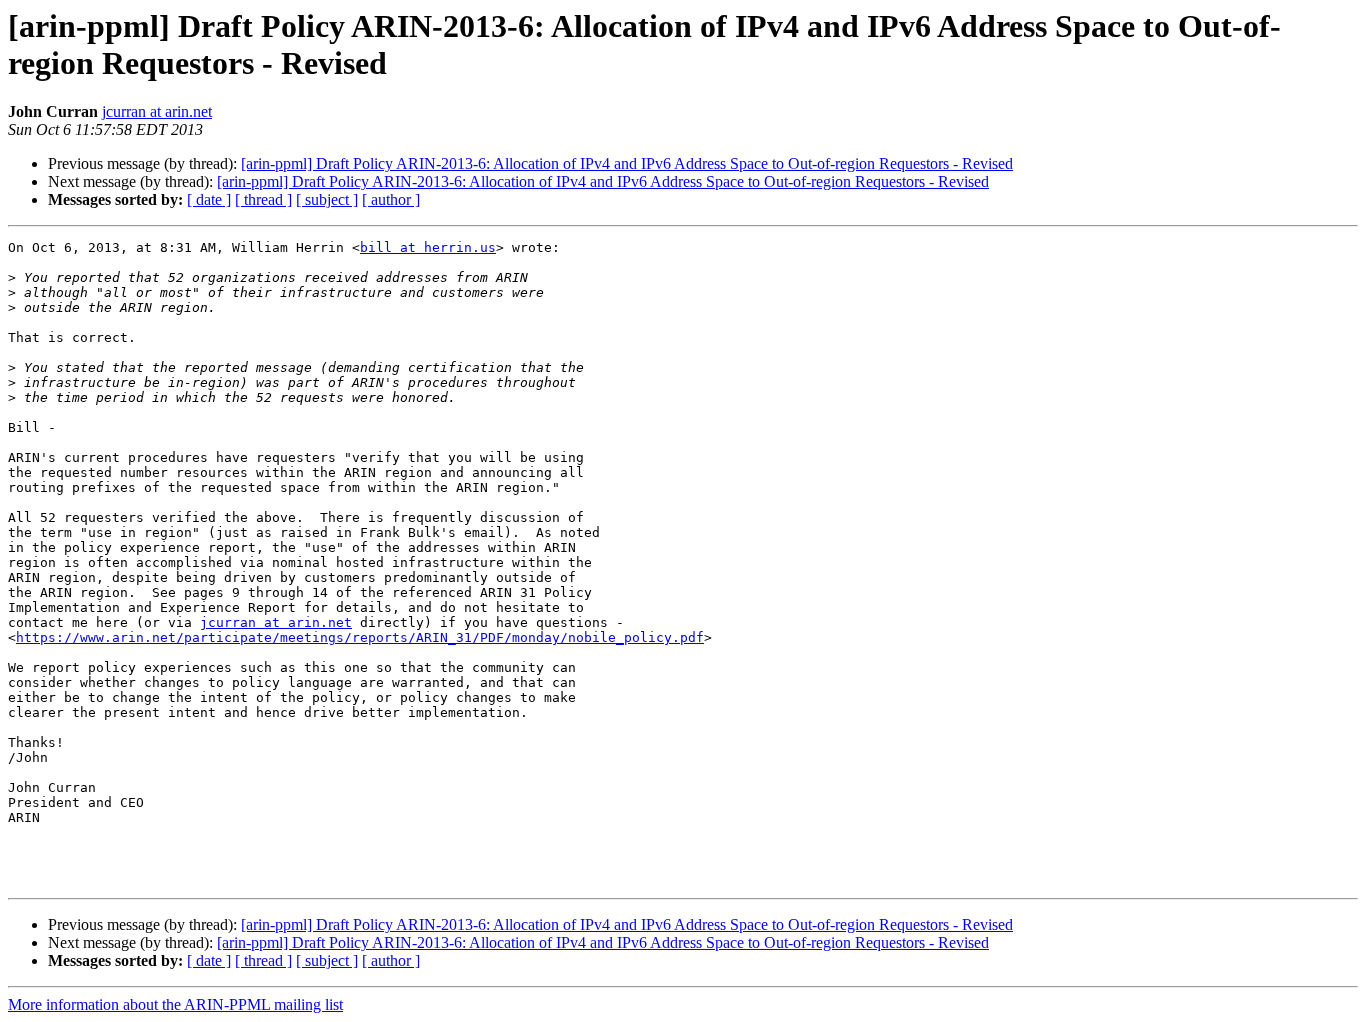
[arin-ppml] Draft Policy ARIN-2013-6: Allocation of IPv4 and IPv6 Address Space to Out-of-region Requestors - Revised (627, 163)
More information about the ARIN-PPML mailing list (175, 1004)
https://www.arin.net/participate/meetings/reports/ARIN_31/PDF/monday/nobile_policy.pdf (360, 637)
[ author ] (391, 199)
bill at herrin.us (428, 247)
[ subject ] (327, 199)
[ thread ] (263, 199)
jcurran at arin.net (157, 111)
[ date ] (209, 199)
